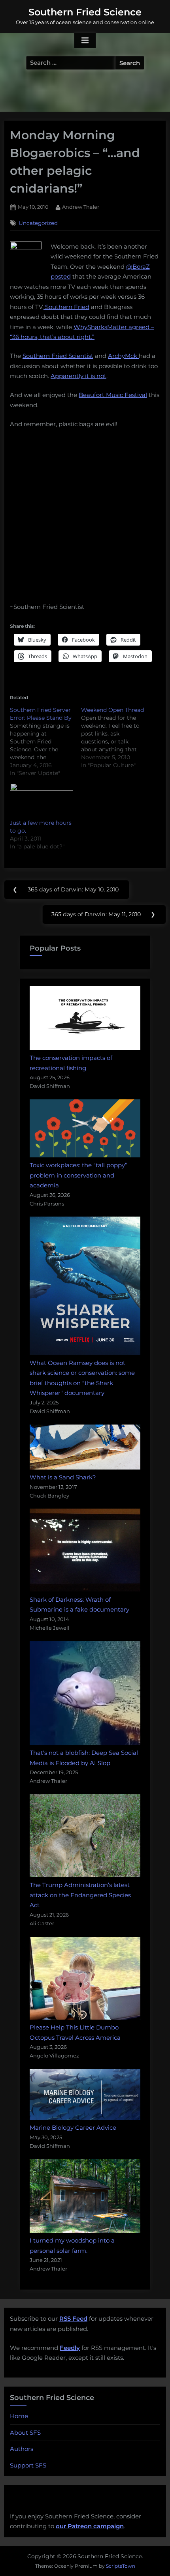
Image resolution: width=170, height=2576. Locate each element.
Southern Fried (66, 307)
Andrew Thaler (81, 207)
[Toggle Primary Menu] (85, 41)
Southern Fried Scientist (58, 356)
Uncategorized (38, 223)
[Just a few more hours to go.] (42, 801)
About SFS (25, 2433)
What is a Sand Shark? (63, 1477)
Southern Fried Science (85, 12)
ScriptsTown (121, 2566)
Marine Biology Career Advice (73, 2128)
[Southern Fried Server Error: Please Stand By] (45, 741)
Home (19, 2416)
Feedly (70, 2348)
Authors (22, 2449)
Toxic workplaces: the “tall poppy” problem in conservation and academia (78, 1175)
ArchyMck (123, 356)
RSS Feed (73, 2319)
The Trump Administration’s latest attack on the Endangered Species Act (80, 1895)
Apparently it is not (78, 376)
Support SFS (28, 2465)
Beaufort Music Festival (113, 395)
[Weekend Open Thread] (117, 738)
